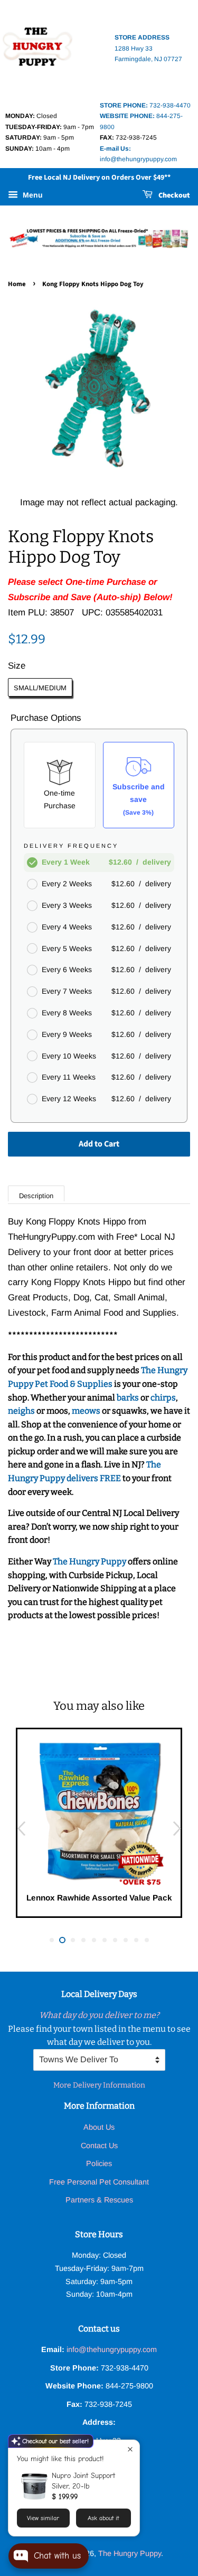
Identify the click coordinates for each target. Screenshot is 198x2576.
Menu (32, 195)
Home (17, 284)
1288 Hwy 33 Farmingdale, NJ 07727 (148, 48)
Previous (21, 1829)
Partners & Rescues (99, 2200)
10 (147, 1940)
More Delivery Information (99, 2085)
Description (36, 1196)
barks (129, 1398)
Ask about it (103, 2518)
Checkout (173, 195)
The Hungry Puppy (90, 1561)
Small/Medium (40, 688)
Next (177, 1829)
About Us (99, 2127)
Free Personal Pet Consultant (99, 2182)
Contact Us (99, 2146)
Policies (99, 2163)
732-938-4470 (145, 105)
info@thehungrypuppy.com (112, 2349)
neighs (21, 1411)
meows (86, 1411)
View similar (43, 2518)
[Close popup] (130, 2449)
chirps (163, 1398)
